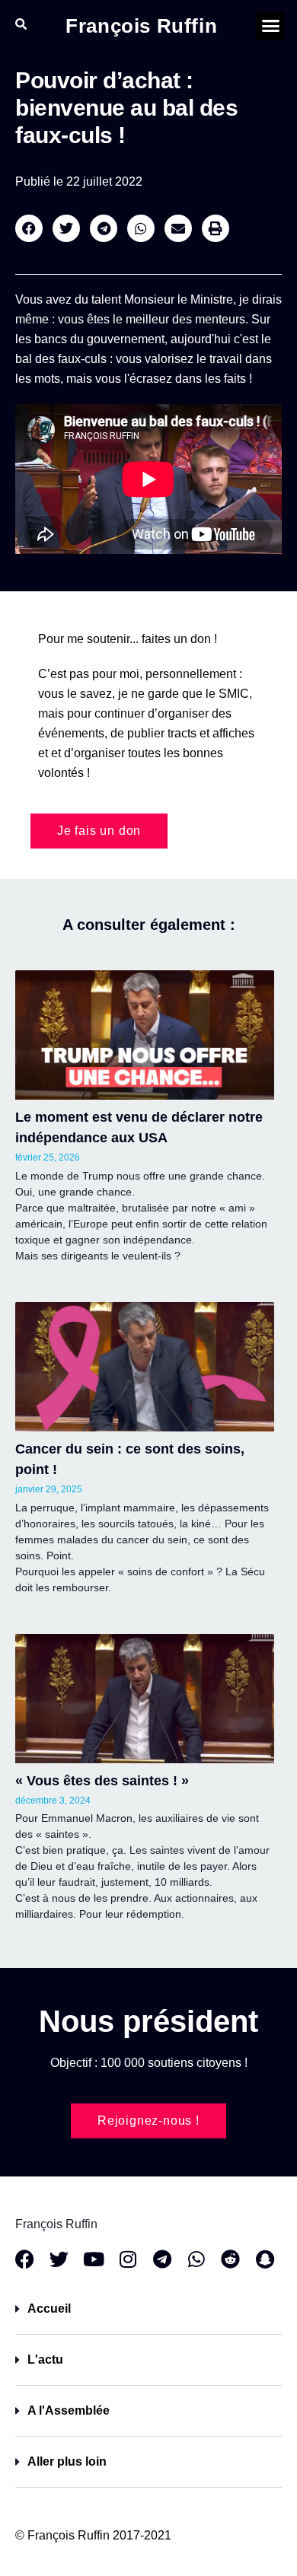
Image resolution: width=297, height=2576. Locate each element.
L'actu (45, 2359)
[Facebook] (25, 2259)
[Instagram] (128, 2259)
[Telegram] (162, 2259)
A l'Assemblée (69, 2410)
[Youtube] (93, 2259)
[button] (271, 26)
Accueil (49, 2309)
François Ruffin (141, 26)
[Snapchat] (265, 2259)
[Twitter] (59, 2259)
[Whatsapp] (196, 2259)
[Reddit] (230, 2259)
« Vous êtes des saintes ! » (102, 1781)
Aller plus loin (67, 2461)
